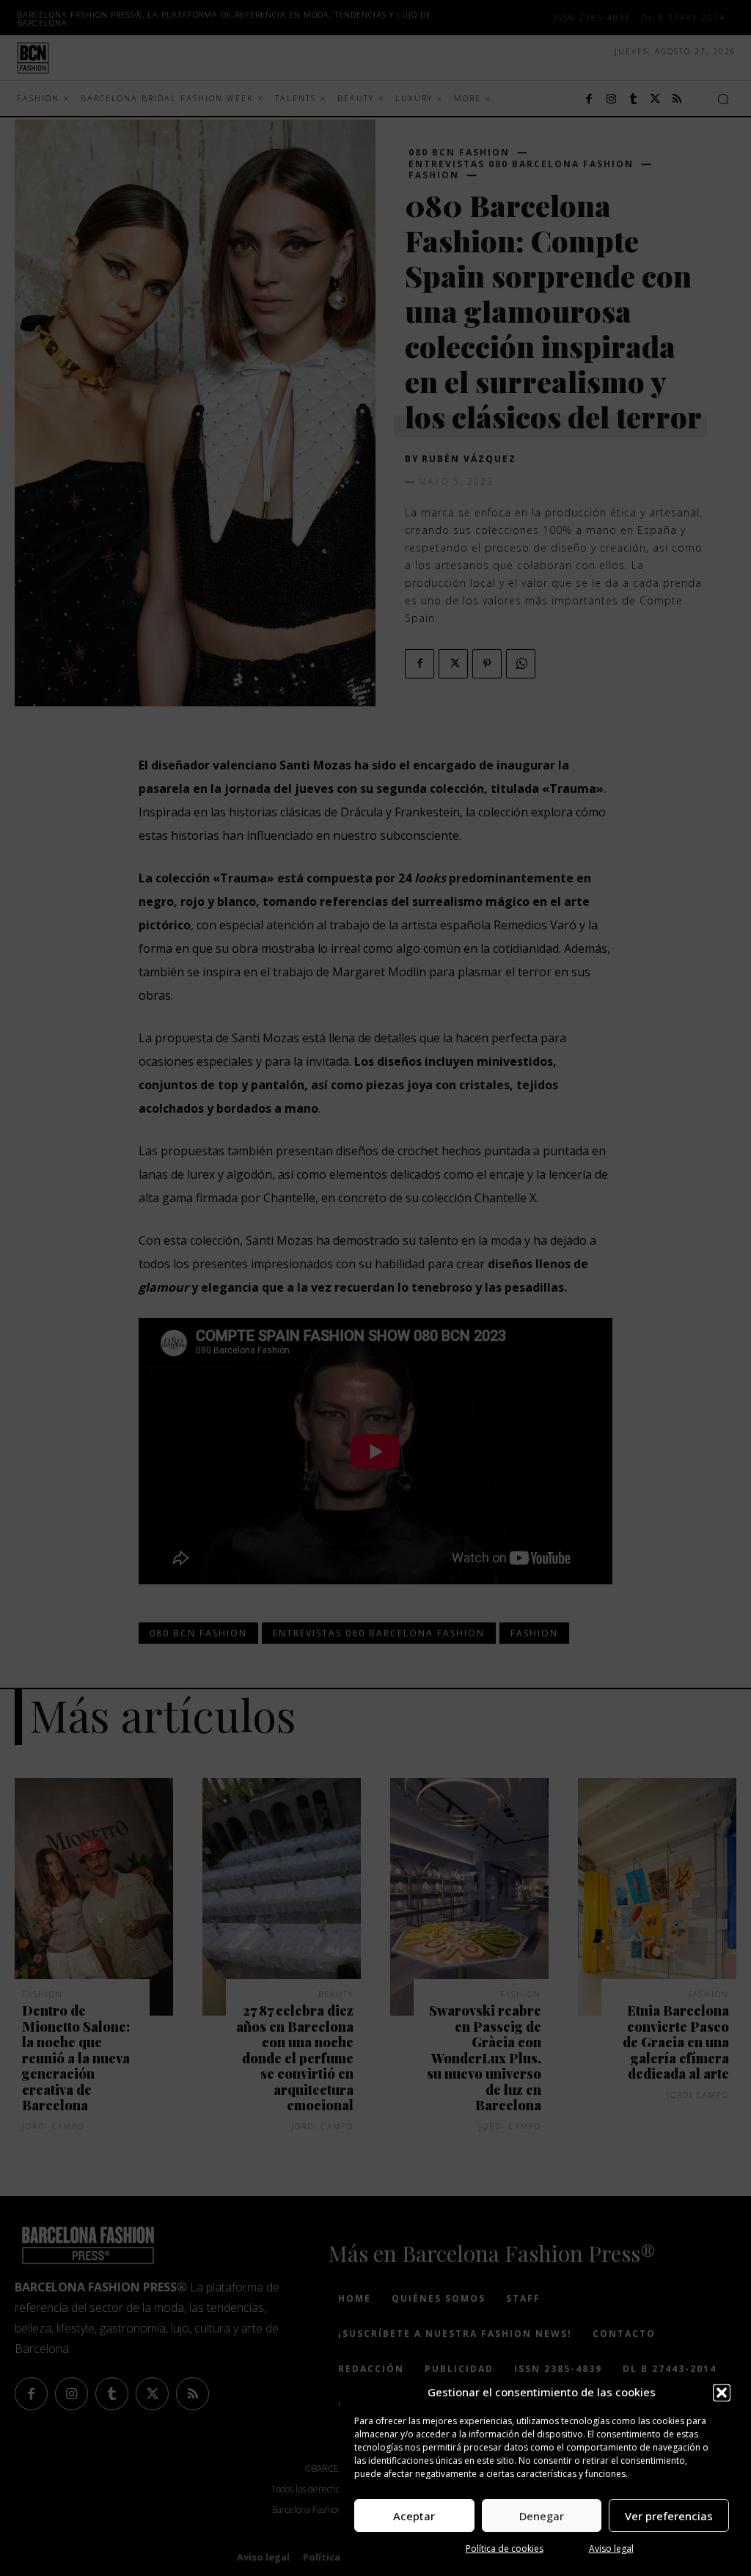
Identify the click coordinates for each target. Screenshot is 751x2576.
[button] (722, 2393)
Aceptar (414, 2516)
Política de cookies (505, 2548)
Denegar (542, 2516)
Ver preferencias (669, 2516)
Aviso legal (611, 2548)
